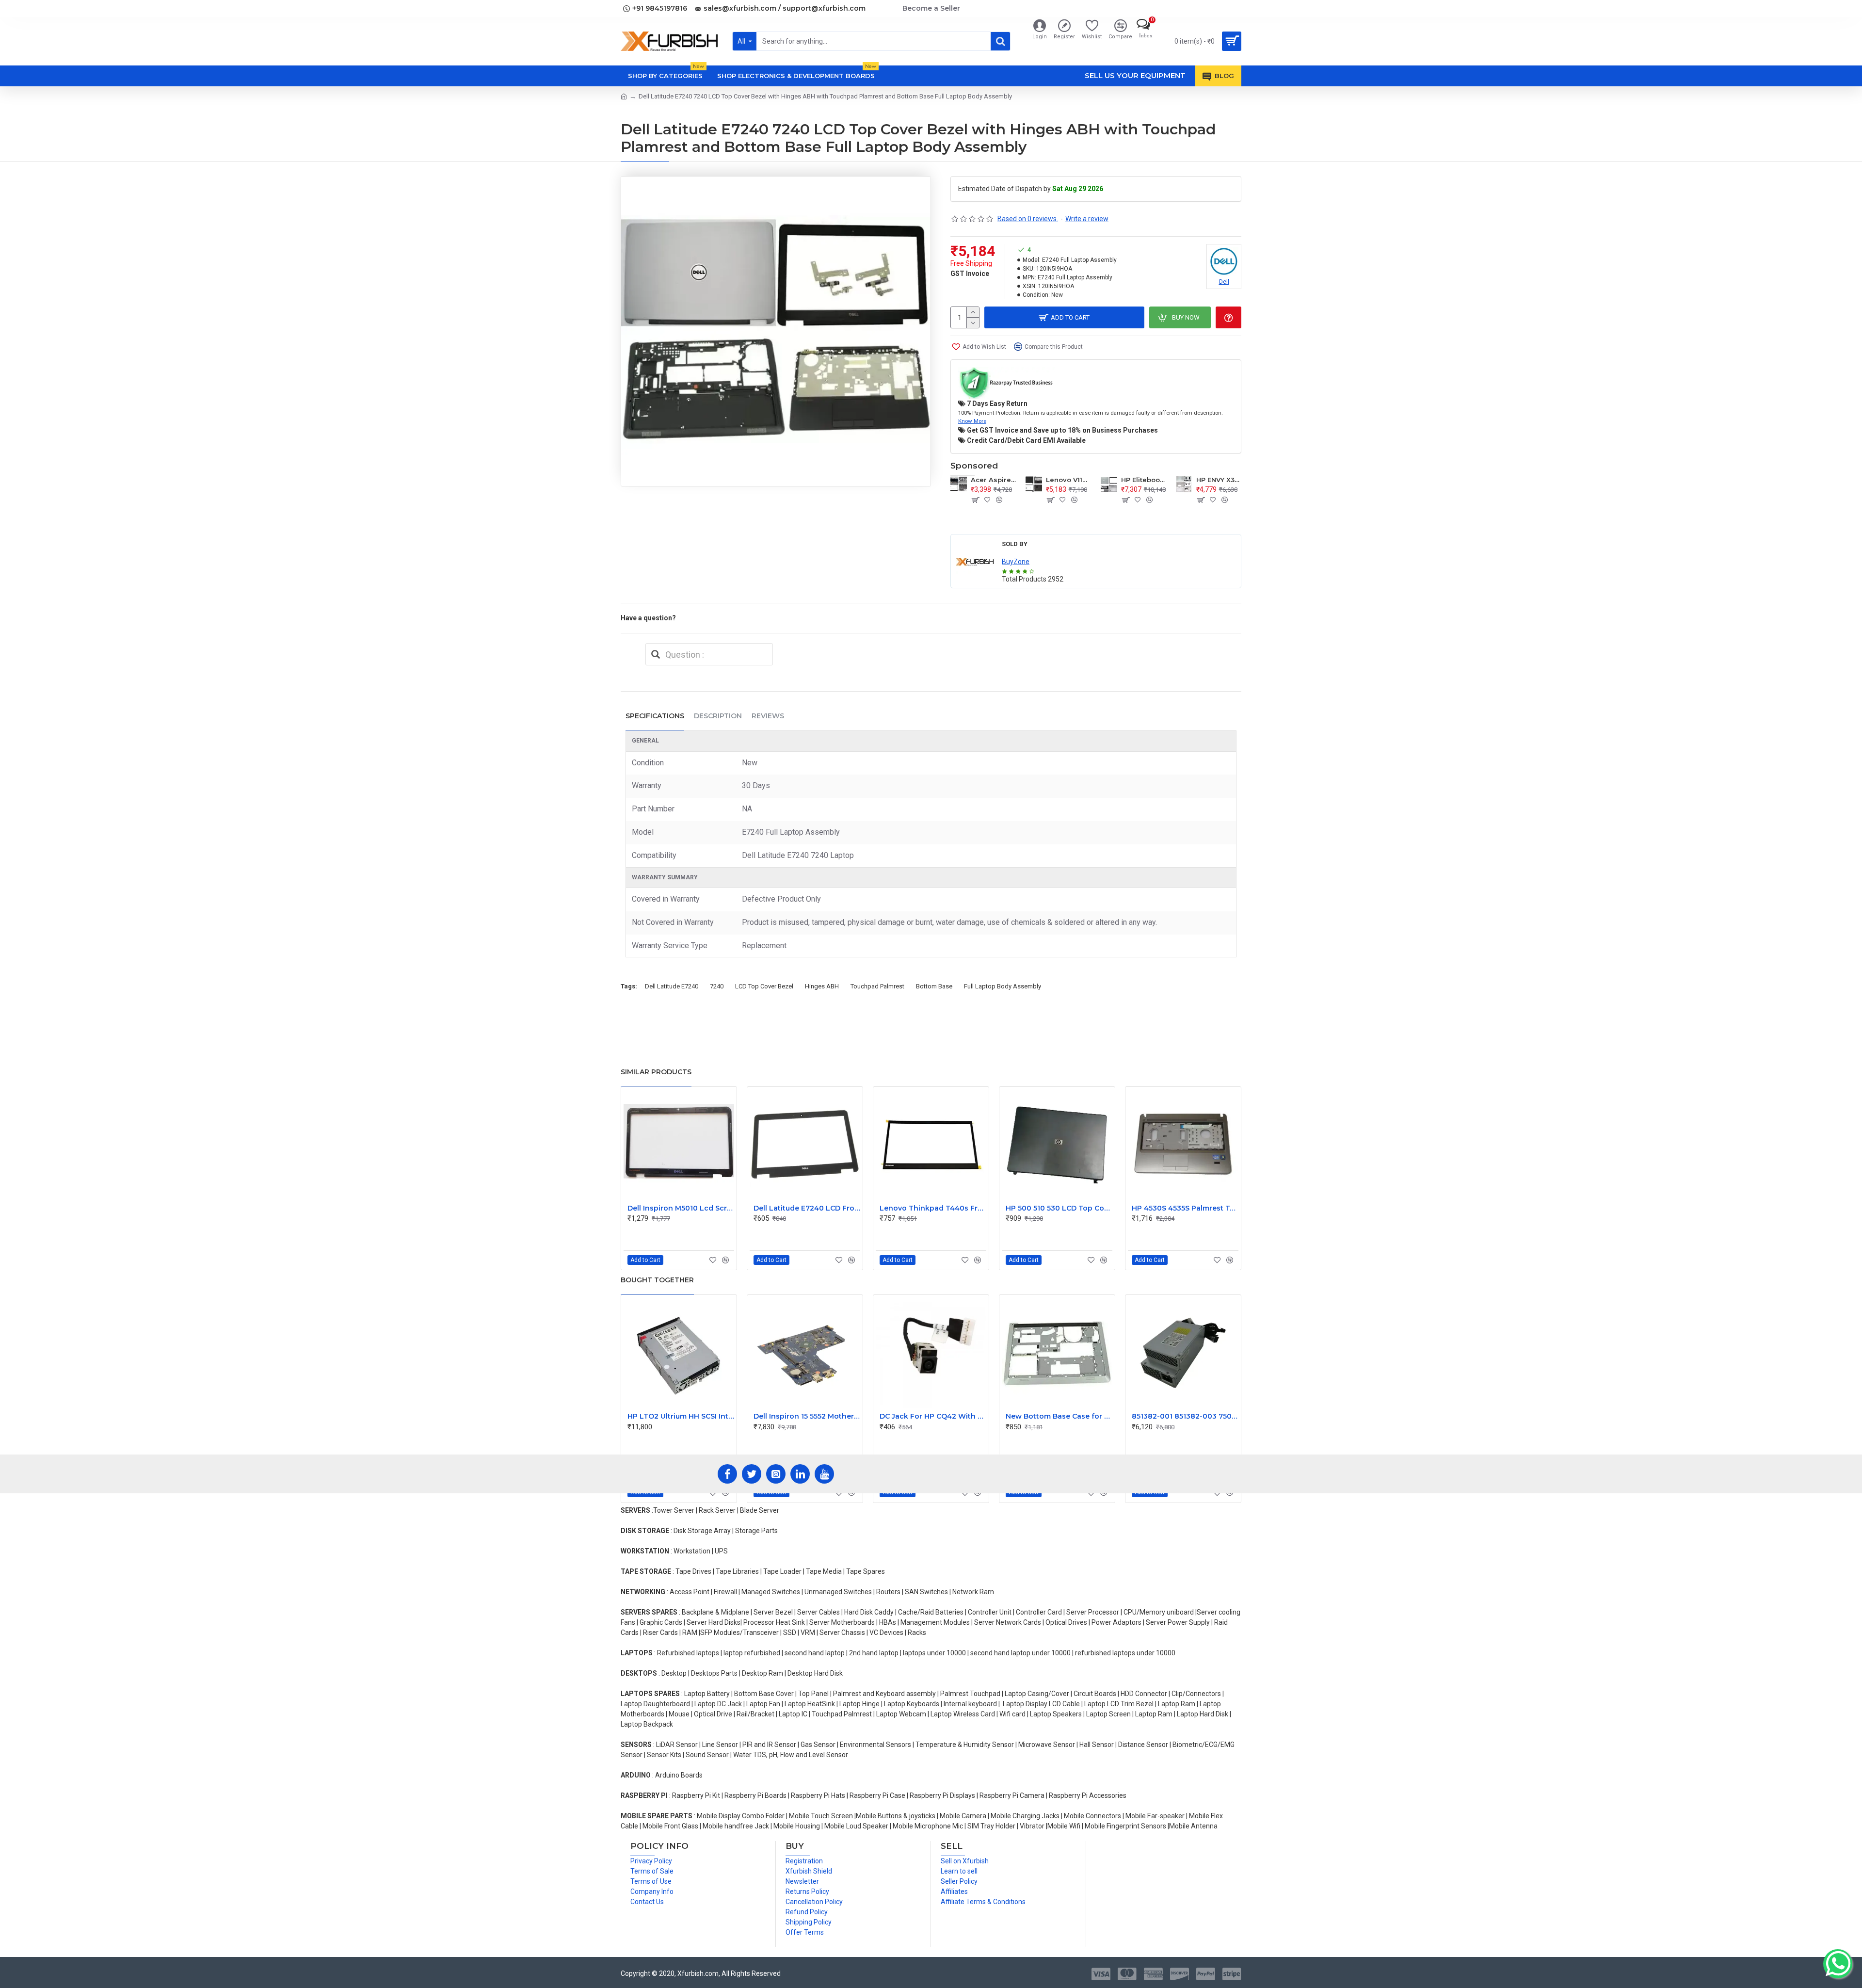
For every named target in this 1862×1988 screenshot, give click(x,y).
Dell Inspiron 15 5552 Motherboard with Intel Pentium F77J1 (807, 1416)
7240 (717, 986)
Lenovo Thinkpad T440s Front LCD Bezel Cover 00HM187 (933, 1208)
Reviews (768, 716)
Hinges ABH (822, 986)
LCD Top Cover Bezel (764, 986)
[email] (656, 654)
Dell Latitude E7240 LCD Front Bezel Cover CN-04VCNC (807, 1208)
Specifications (655, 716)
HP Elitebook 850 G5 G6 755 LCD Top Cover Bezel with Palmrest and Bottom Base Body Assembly (1144, 480)
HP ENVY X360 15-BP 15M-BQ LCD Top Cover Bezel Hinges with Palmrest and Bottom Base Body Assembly (1219, 480)
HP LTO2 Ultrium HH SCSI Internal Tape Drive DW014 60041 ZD (681, 1416)
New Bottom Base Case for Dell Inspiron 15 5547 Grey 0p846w (1059, 1416)
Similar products (656, 1072)
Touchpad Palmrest (877, 986)
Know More (972, 421)
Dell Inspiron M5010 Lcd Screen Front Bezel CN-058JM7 (681, 1208)
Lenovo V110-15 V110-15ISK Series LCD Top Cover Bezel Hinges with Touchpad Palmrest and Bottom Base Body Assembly (1068, 480)
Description (718, 716)
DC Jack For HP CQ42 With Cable (933, 1416)
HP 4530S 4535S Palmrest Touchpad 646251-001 (1185, 1208)
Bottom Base (934, 986)
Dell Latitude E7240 (672, 986)
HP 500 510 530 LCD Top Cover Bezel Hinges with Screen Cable (1059, 1208)
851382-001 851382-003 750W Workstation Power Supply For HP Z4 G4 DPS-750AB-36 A (1185, 1416)
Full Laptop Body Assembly (1003, 986)
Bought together (657, 1280)
